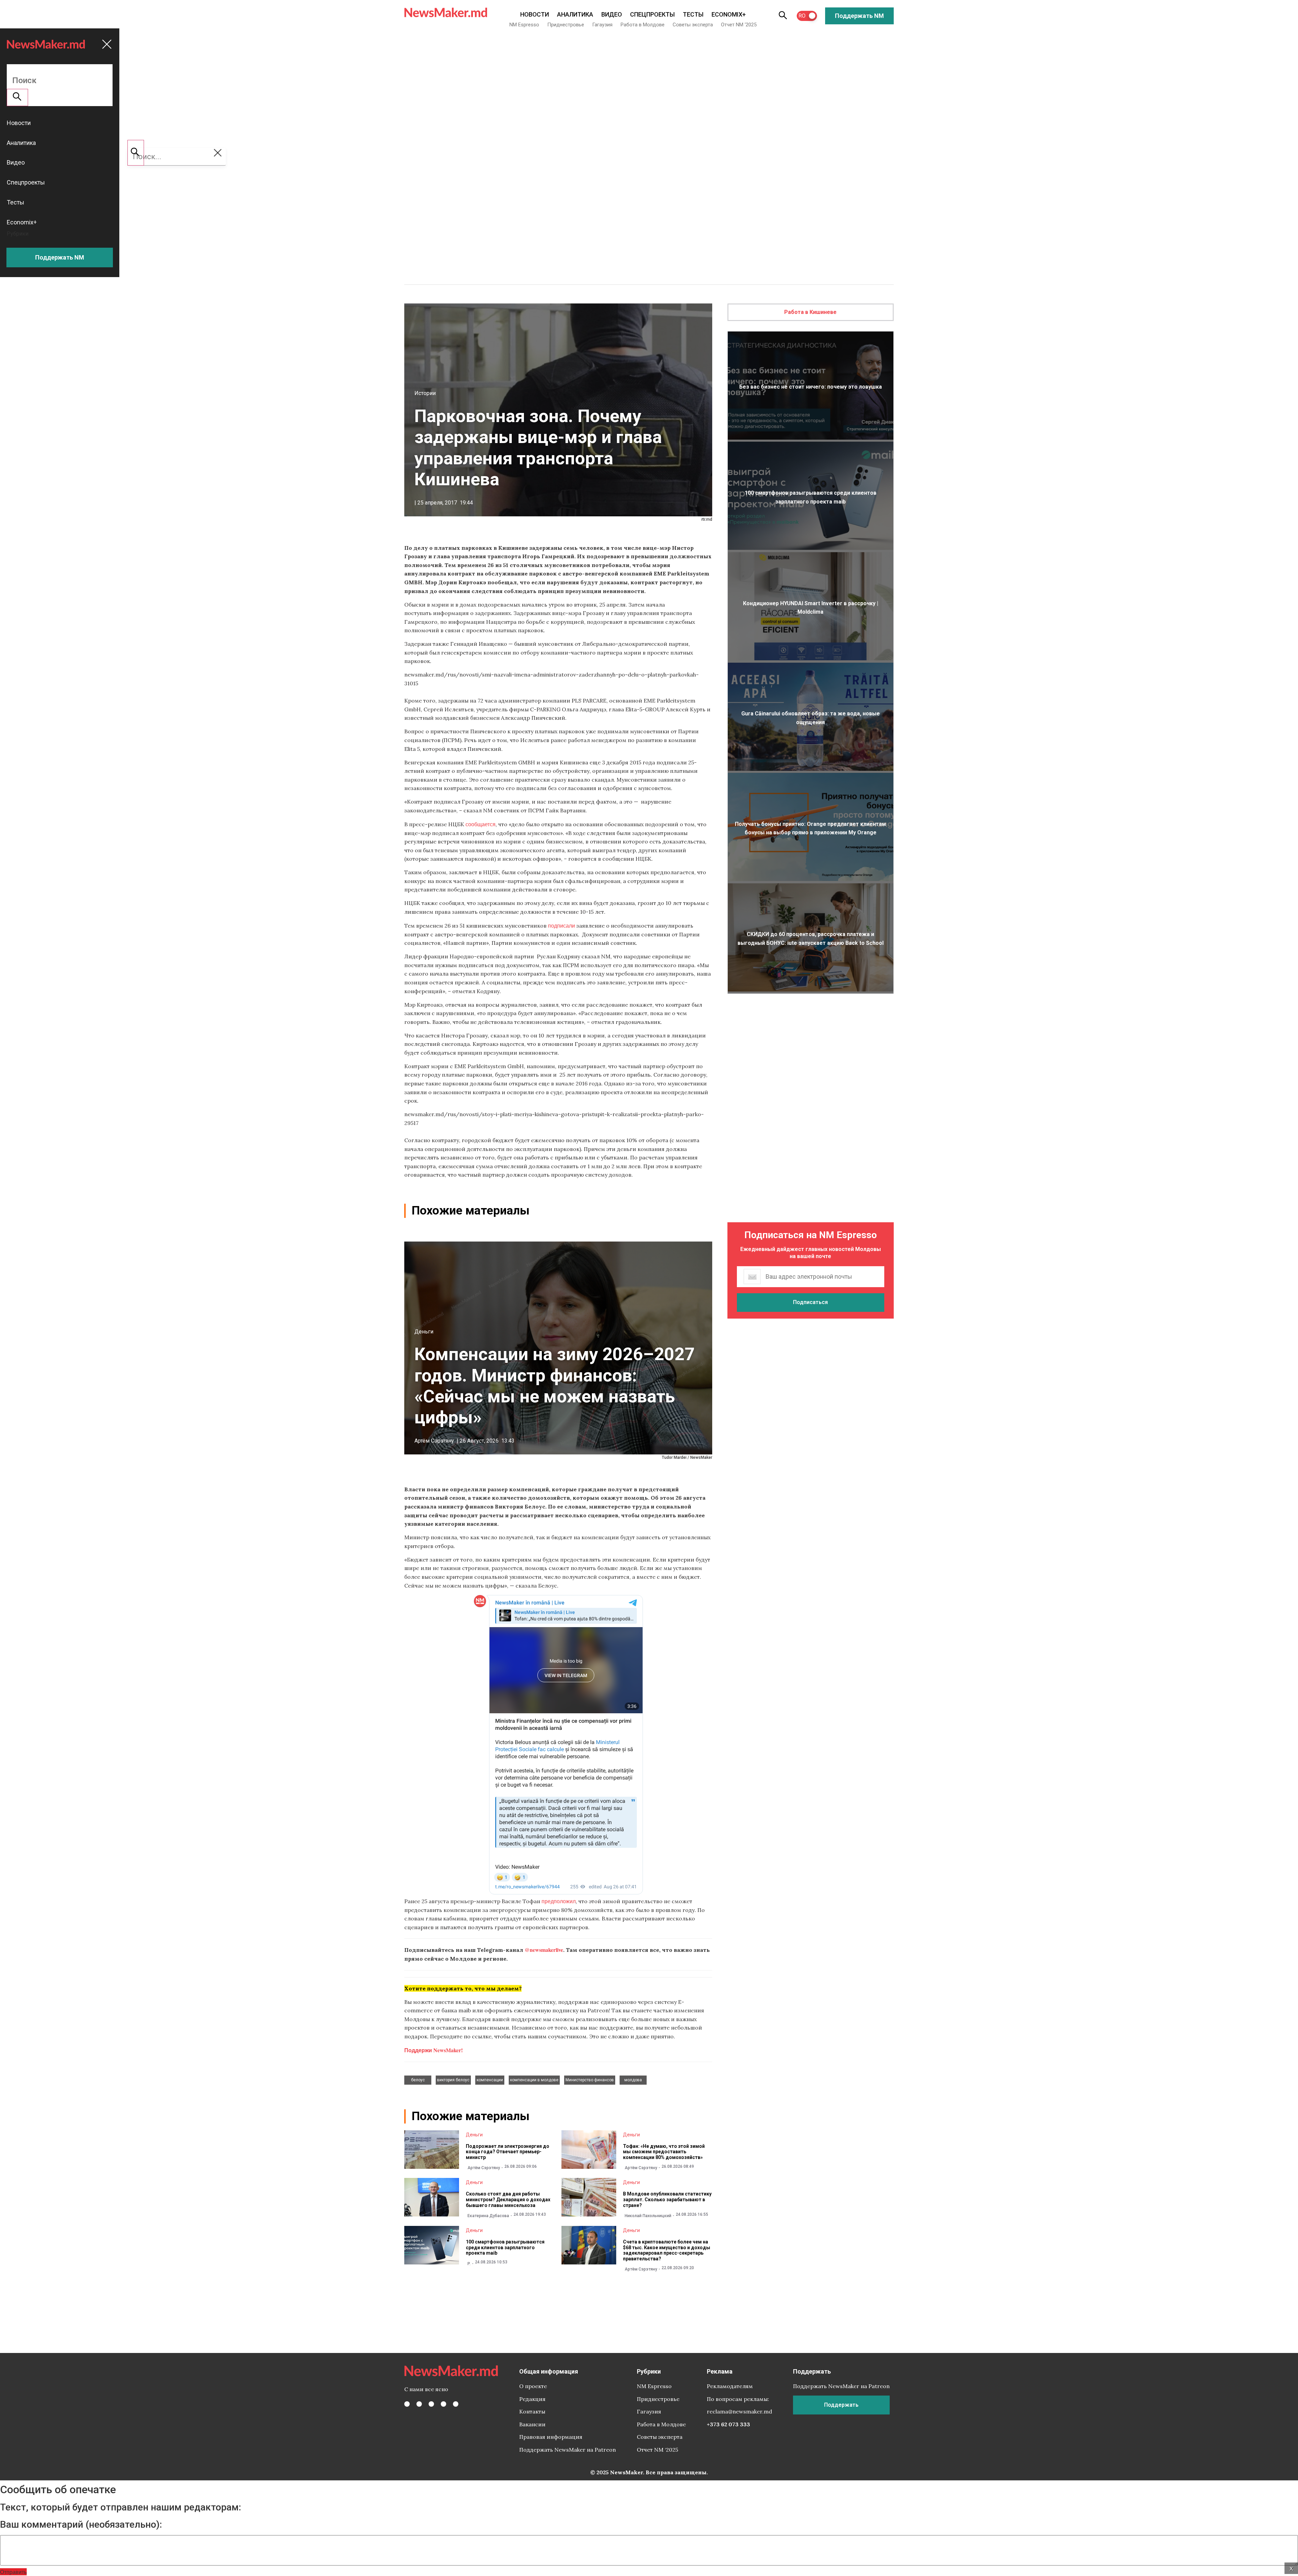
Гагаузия (602, 25)
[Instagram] (431, 2404)
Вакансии (532, 2424)
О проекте (533, 2386)
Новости (535, 14)
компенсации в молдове (534, 2080)
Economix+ (729, 14)
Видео (612, 14)
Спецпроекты (652, 14)
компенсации (490, 2080)
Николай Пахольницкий (648, 2216)
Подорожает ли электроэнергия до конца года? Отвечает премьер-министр (508, 2152)
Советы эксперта (693, 25)
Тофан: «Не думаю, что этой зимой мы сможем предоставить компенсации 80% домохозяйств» (664, 2152)
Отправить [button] (13, 2572)
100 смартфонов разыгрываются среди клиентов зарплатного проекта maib (505, 2248)
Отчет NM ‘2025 (739, 25)
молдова (633, 2080)
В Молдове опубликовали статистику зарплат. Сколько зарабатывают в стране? (667, 2200)
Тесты (693, 14)
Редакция (532, 2399)
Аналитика (575, 14)
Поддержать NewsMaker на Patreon (568, 2450)
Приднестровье (566, 25)
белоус (418, 2080)
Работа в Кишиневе (810, 312)
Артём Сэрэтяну (434, 1441)
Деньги (424, 1332)
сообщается (480, 824)
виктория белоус (453, 2080)
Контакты (532, 2411)
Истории (425, 393)
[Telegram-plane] (456, 2404)
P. (469, 2264)
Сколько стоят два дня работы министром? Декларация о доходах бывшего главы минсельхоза (508, 2200)
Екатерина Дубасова (488, 2216)
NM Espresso (524, 25)
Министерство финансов (590, 2080)
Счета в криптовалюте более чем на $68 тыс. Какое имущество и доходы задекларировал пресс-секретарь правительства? (667, 2250)
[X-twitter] (419, 2404)
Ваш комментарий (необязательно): (81, 2525)
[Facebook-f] (407, 2404)
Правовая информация (551, 2437)
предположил (559, 1901)
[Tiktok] (443, 2404)
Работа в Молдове (643, 25)
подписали (561, 925)
